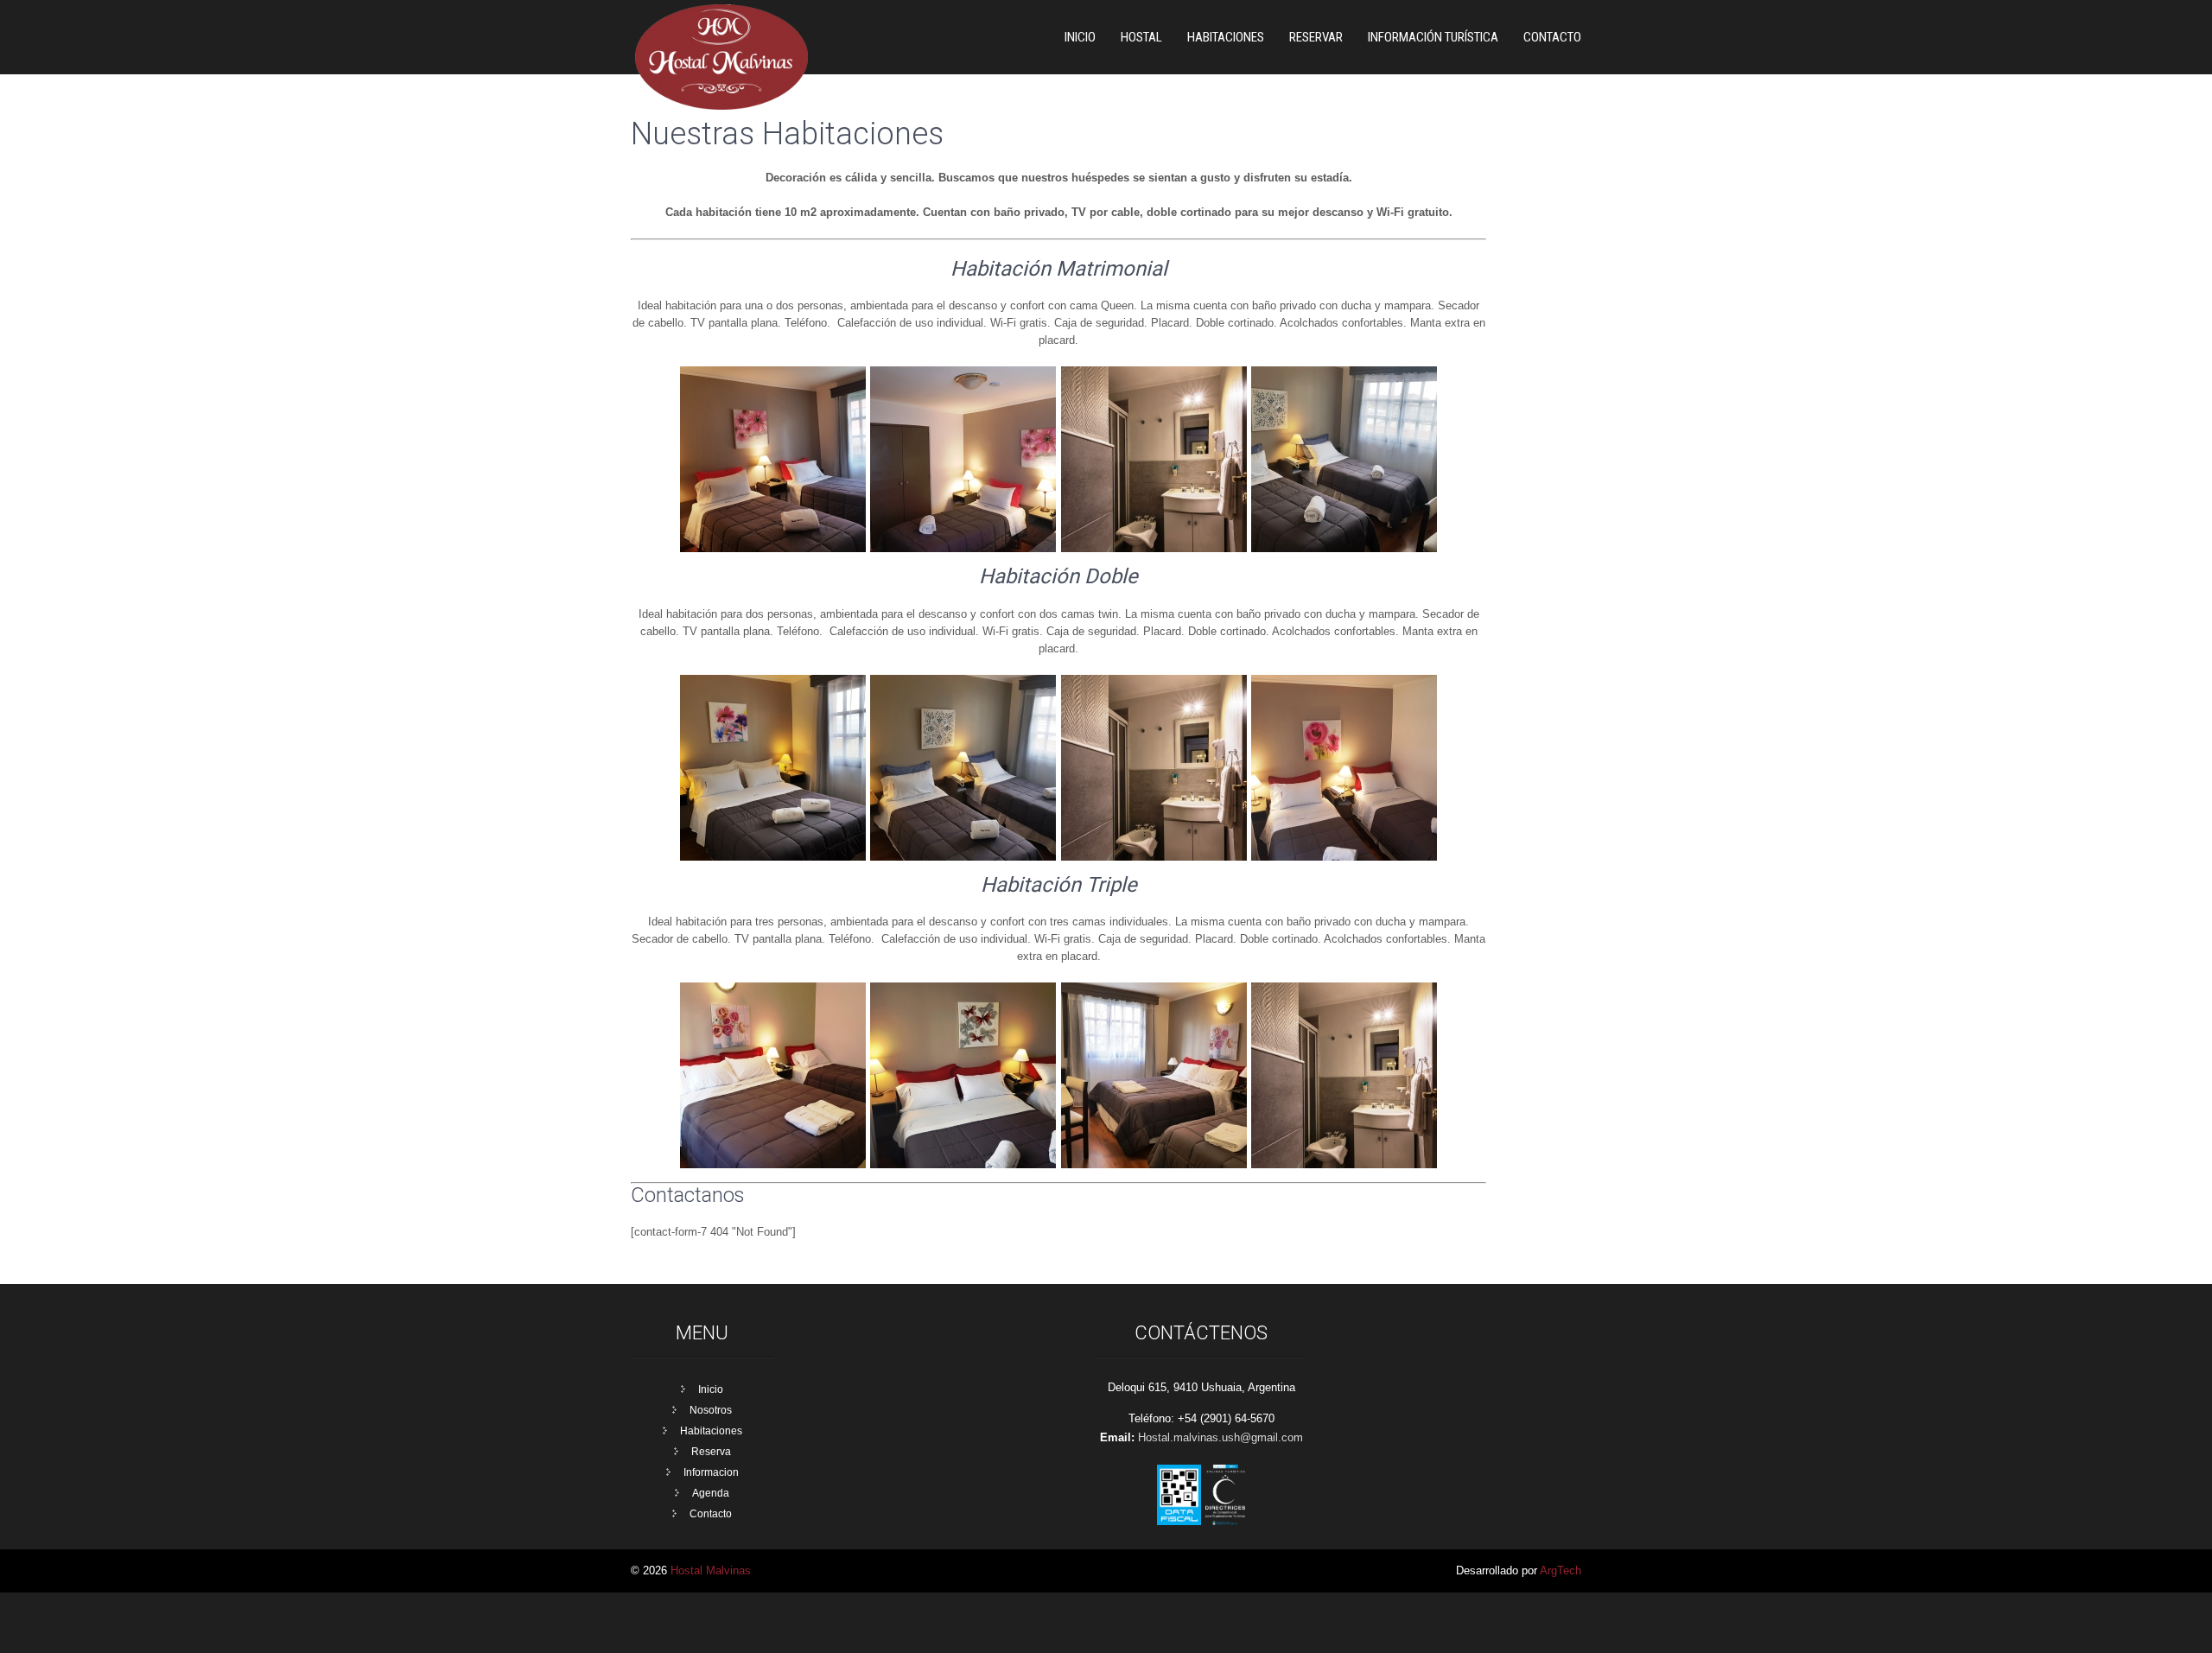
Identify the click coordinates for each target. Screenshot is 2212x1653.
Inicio (1080, 37)
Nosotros (711, 1410)
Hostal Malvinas (711, 1570)
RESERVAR (1316, 37)
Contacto (1552, 37)
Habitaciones (711, 1431)
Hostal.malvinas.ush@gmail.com (1220, 1437)
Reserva (711, 1452)
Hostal (1141, 37)
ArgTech (1560, 1570)
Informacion (711, 1472)
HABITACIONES (1226, 37)
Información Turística (1433, 37)
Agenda (711, 1493)
